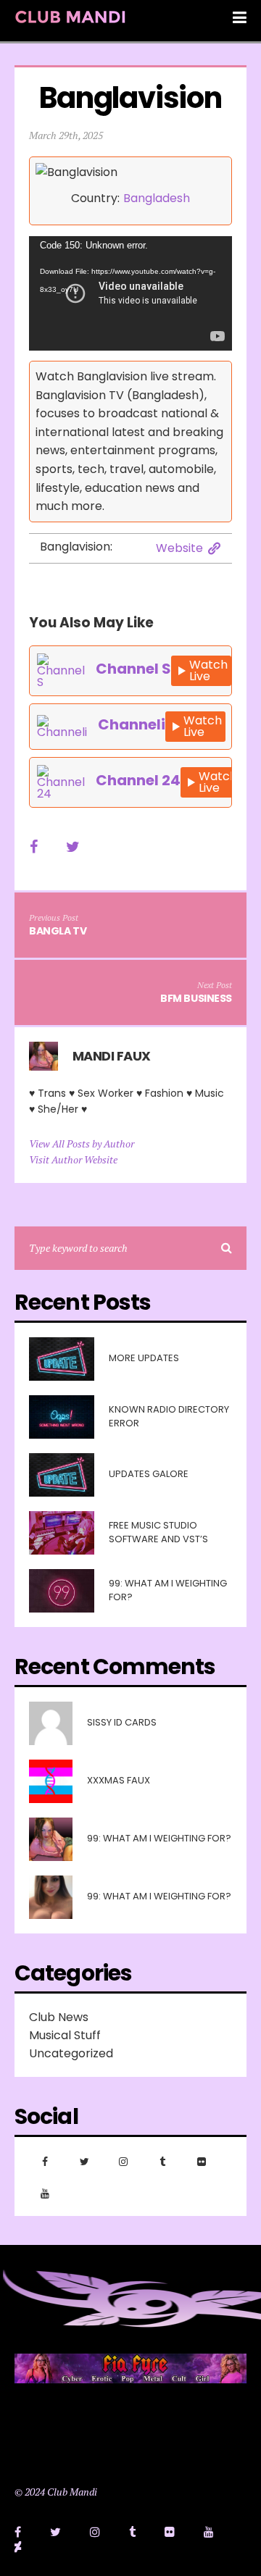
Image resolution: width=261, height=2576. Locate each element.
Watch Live (208, 670)
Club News (59, 2017)
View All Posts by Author (82, 1143)
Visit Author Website (73, 1159)
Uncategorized (71, 2053)
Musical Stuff (65, 2035)
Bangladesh (157, 198)
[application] (130, 293)
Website (179, 548)
